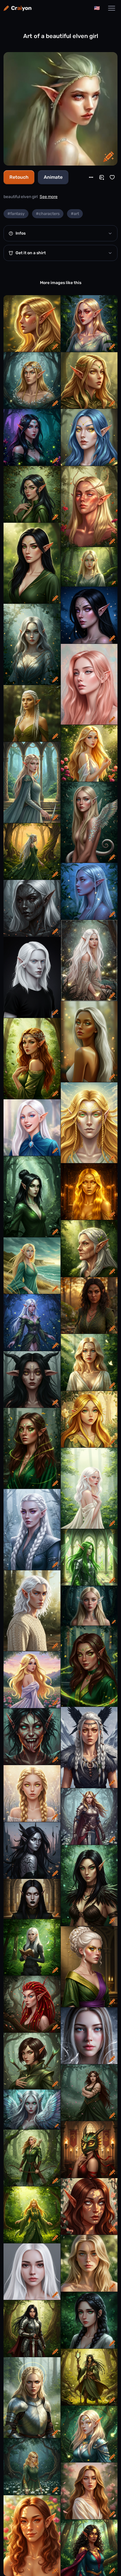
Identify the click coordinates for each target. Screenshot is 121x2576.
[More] (91, 177)
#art (75, 214)
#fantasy (16, 214)
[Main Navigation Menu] (112, 8)
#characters (48, 214)
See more (49, 197)
